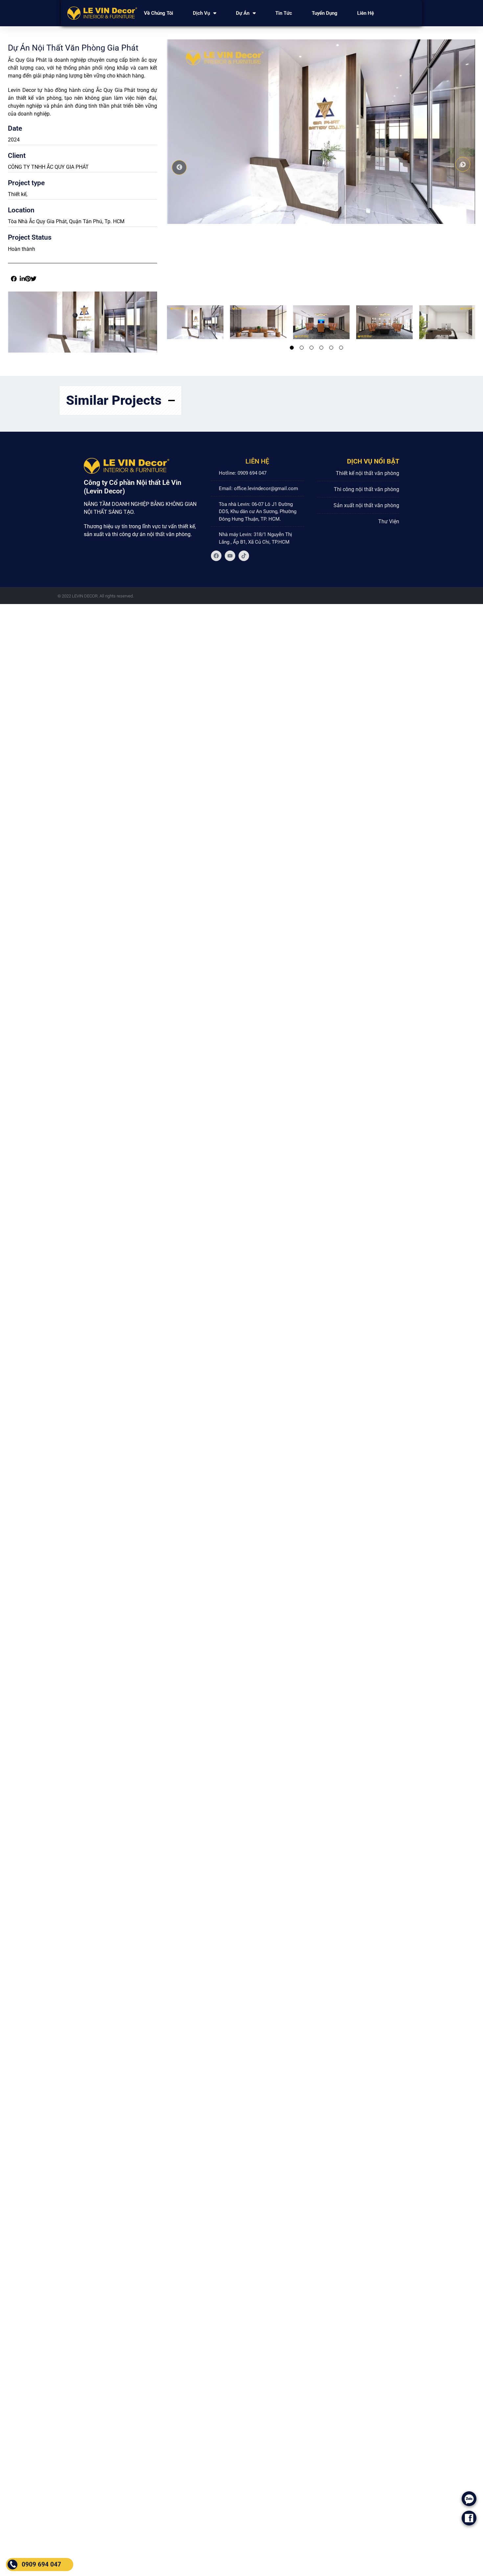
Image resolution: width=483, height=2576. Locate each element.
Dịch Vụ (201, 13)
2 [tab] (302, 348)
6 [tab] (341, 348)
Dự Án (243, 13)
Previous (179, 167)
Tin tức (284, 13)
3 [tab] (311, 348)
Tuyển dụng (325, 13)
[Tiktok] (244, 556)
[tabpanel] (192, 322)
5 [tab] (331, 348)
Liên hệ (366, 13)
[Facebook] (216, 556)
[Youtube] (230, 556)
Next (463, 164)
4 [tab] (321, 348)
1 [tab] (292, 348)
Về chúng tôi (159, 13)
